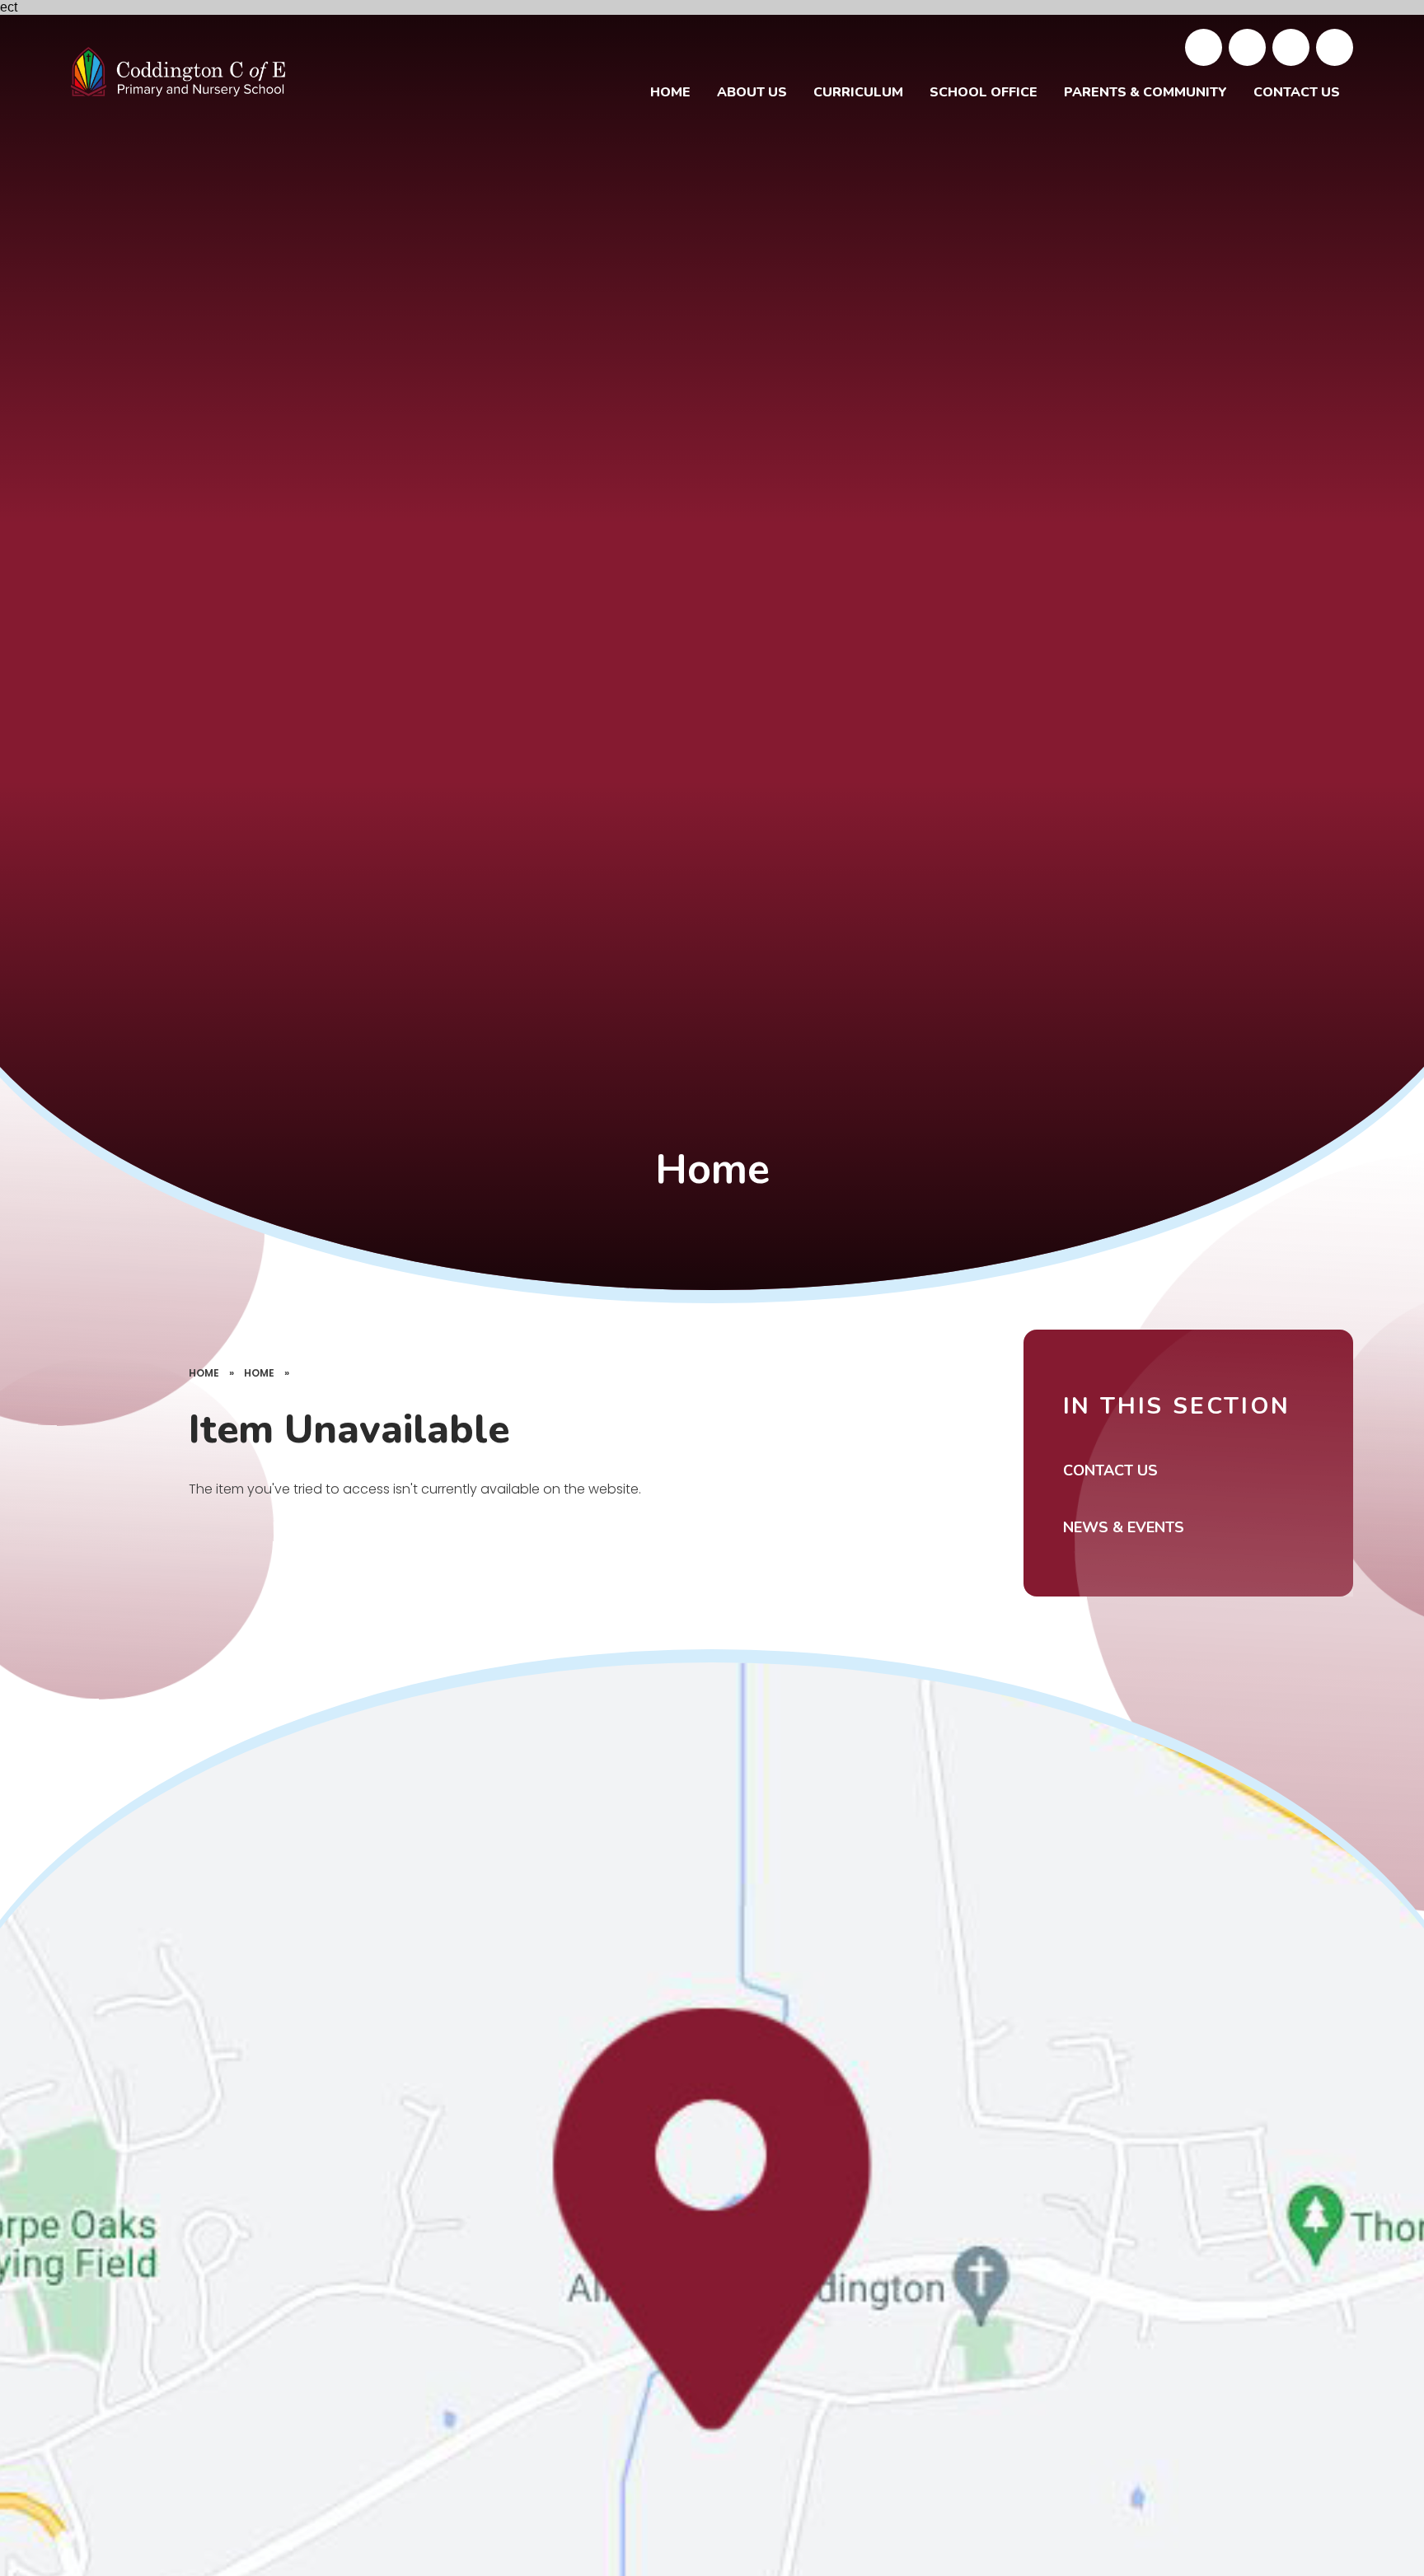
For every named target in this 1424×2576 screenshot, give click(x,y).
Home (204, 1373)
